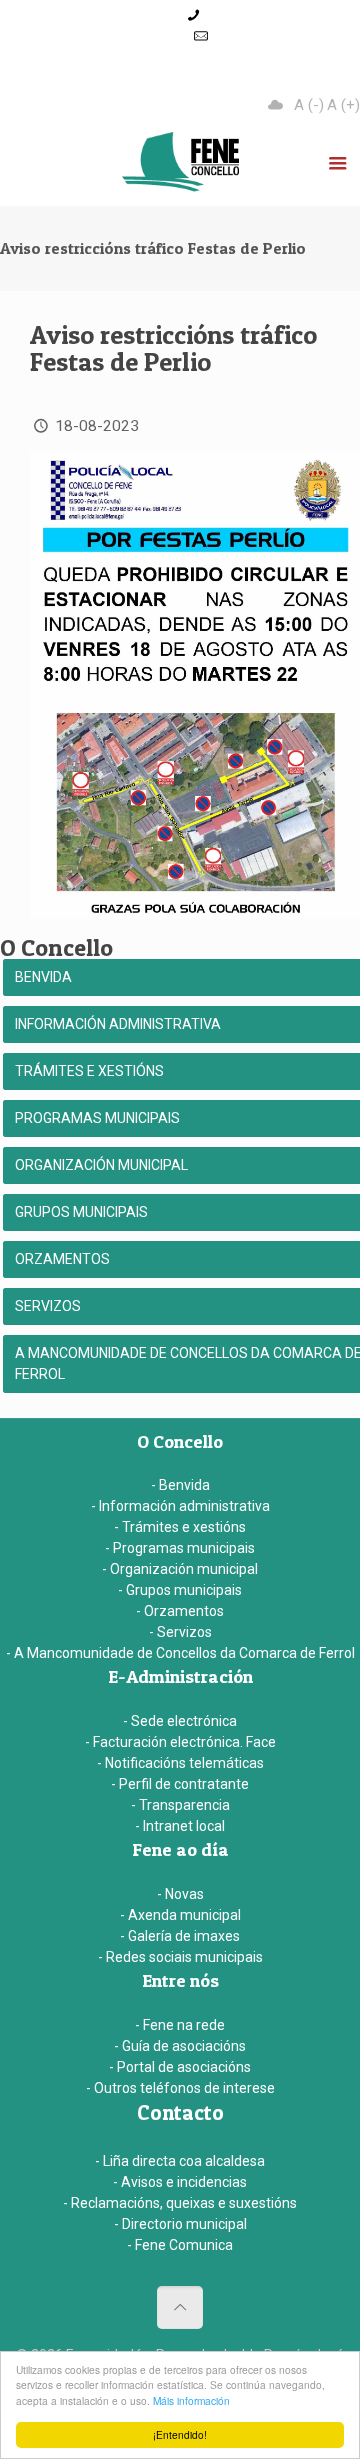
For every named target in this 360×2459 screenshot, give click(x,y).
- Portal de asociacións (180, 2067)
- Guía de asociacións (180, 2046)
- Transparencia (180, 1805)
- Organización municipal (180, 1569)
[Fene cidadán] (180, 166)
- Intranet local (180, 1826)
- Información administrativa (180, 1506)
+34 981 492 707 (257, 15)
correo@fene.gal (202, 57)
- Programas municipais (180, 1548)
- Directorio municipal (180, 2224)
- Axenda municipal (180, 1915)
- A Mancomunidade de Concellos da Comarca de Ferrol (180, 1653)
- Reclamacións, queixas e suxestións (180, 2203)
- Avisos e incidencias (180, 2182)
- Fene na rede (180, 2025)
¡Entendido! (180, 2434)
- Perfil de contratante (180, 1784)
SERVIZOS (303, 78)
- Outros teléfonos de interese (180, 2088)
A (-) (309, 105)
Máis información (191, 2400)
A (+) (343, 105)
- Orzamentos (180, 1611)
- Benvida (180, 1485)
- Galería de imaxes (180, 1936)
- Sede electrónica (180, 1721)
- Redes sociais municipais (180, 1957)
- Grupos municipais (180, 1590)
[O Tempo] (276, 105)
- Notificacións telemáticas (180, 1763)
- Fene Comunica (180, 2245)
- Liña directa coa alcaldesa (180, 2161)
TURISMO (198, 78)
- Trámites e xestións (180, 1527)
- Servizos (180, 1632)
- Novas (180, 1894)
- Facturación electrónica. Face (180, 1742)
